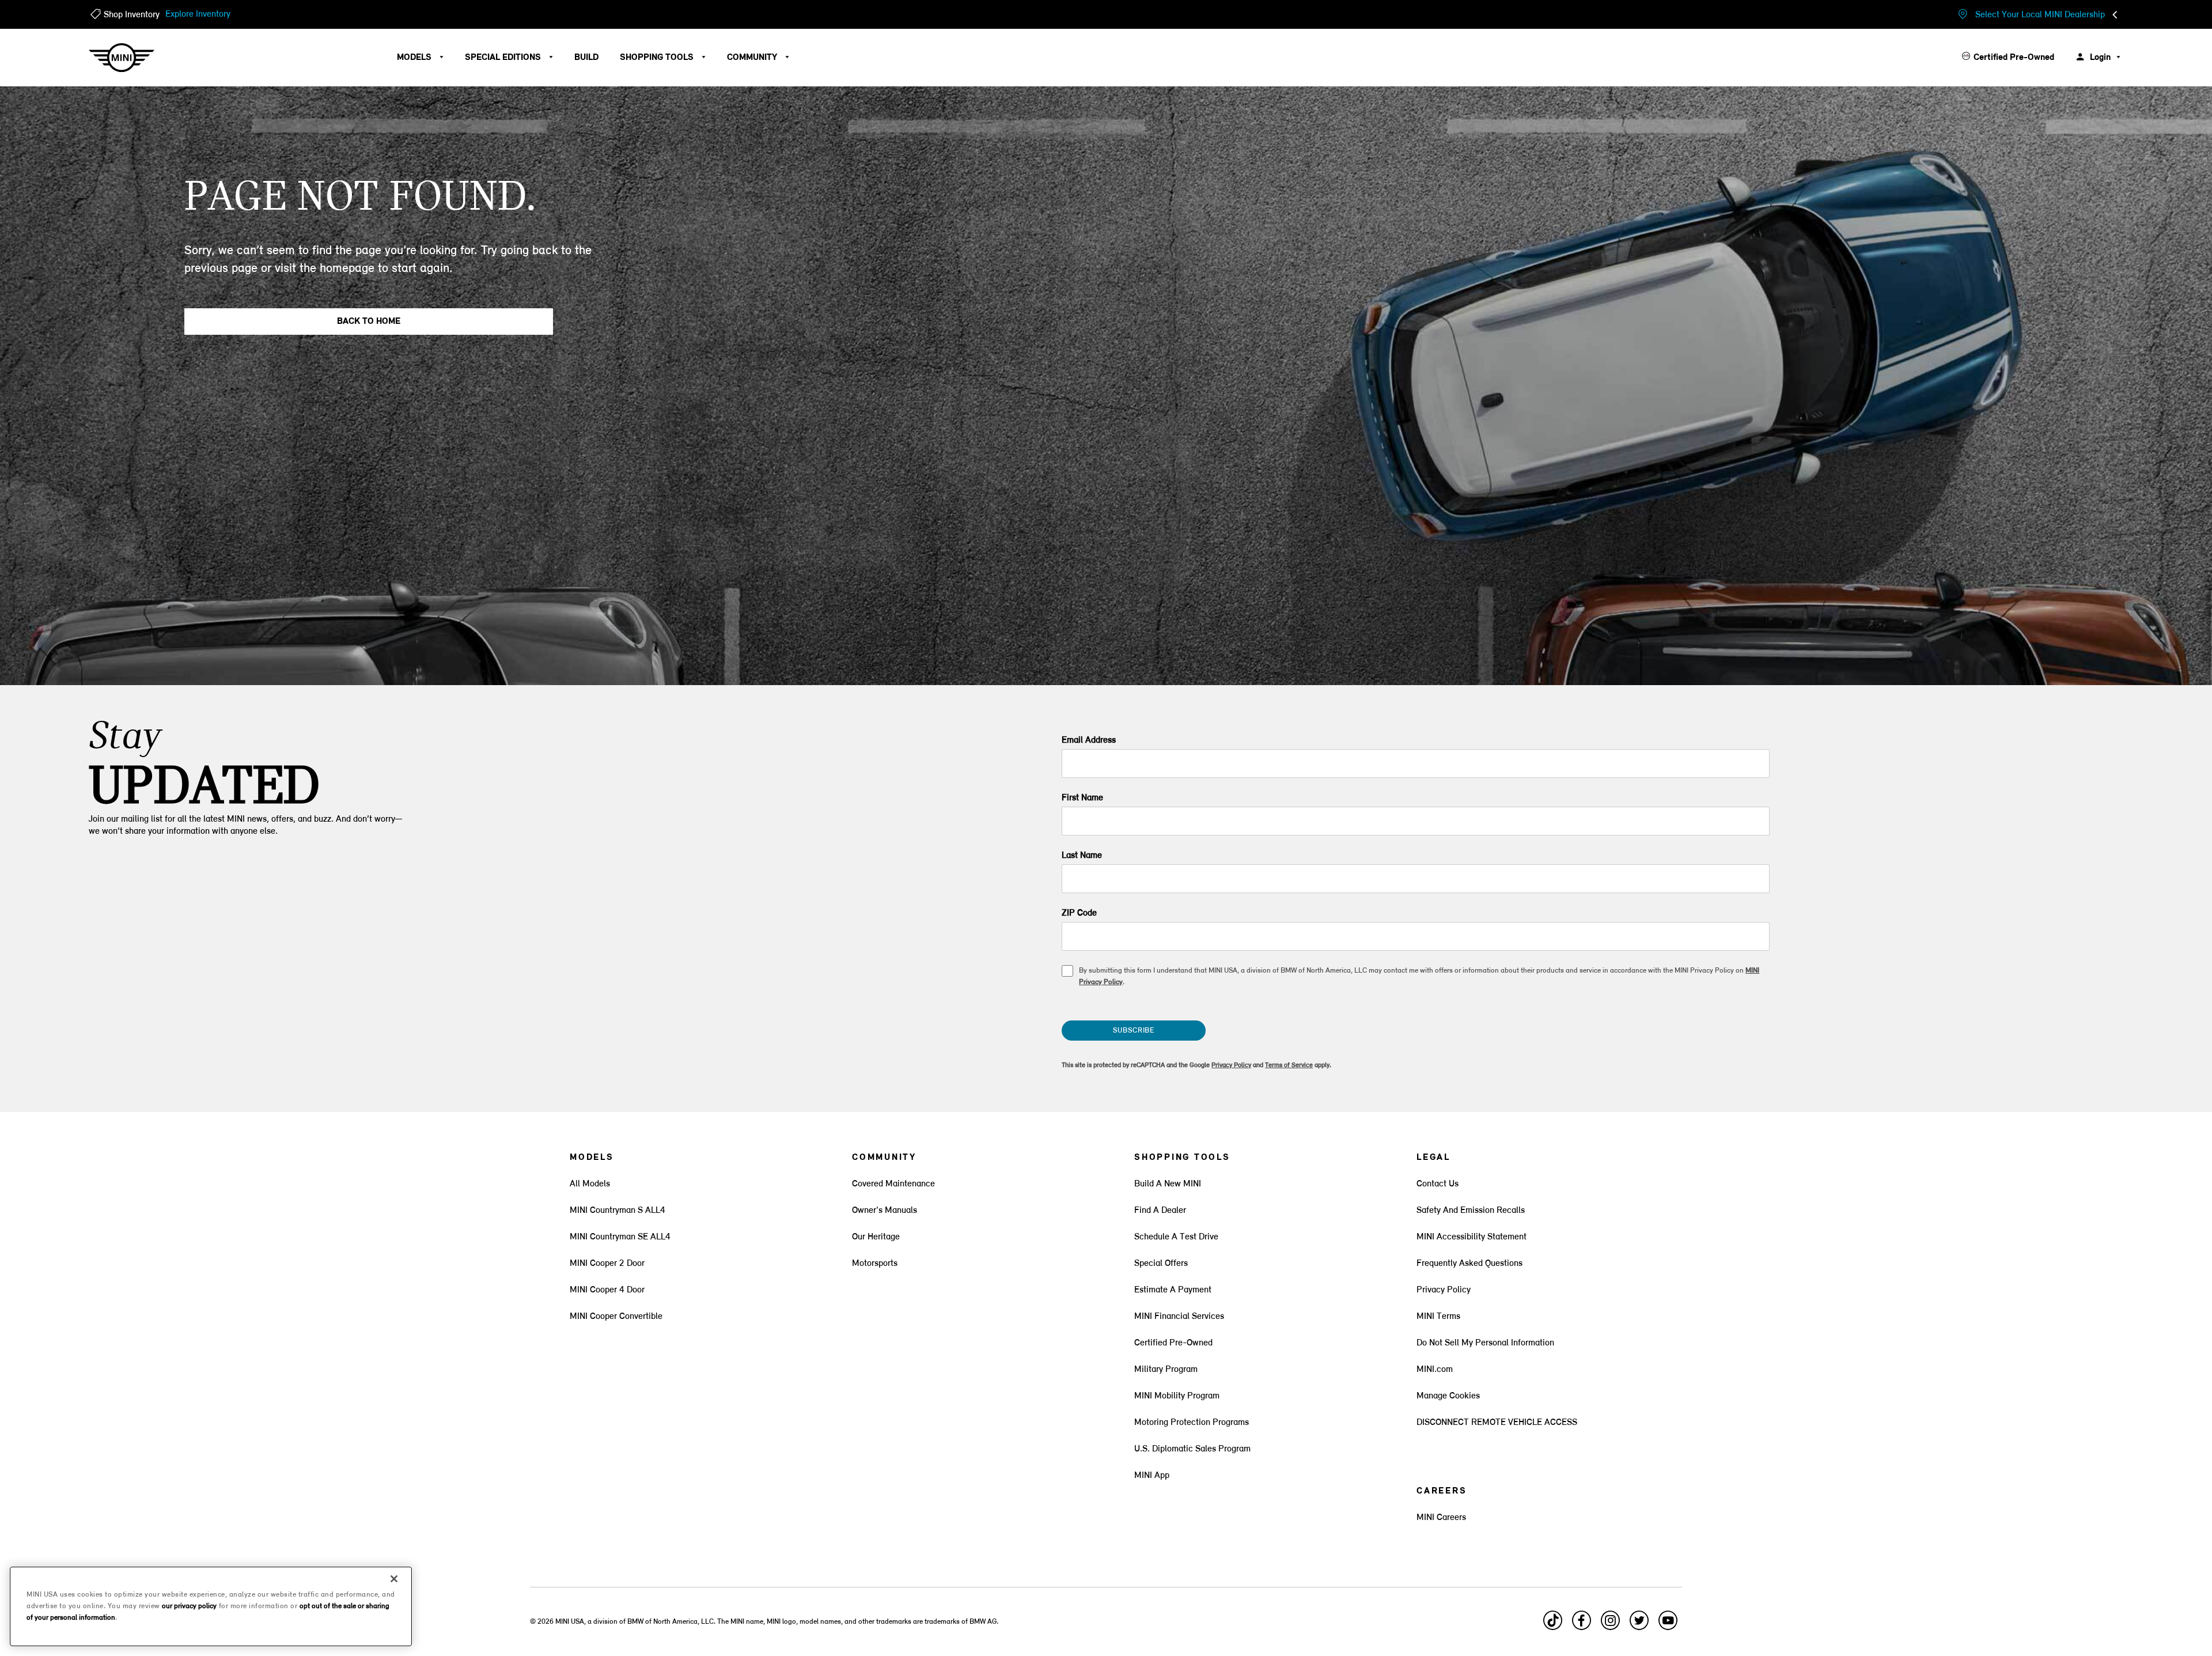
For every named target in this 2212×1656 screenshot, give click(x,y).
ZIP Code (1079, 913)
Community (753, 58)
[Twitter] (1639, 1625)
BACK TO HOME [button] (369, 322)
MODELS (415, 58)
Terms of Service (1289, 1065)
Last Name (1082, 856)
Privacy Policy (1231, 1065)
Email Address (1089, 740)
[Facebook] (1582, 1625)
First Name (1082, 798)
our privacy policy (189, 1606)
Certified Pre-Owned (2014, 58)
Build (586, 58)
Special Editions (504, 58)
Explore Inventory (198, 14)
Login (2100, 58)
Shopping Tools (658, 58)
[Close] (394, 1579)
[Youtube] (1668, 1625)
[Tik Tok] (1553, 1625)
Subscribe (1134, 1031)
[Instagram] (1611, 1625)
